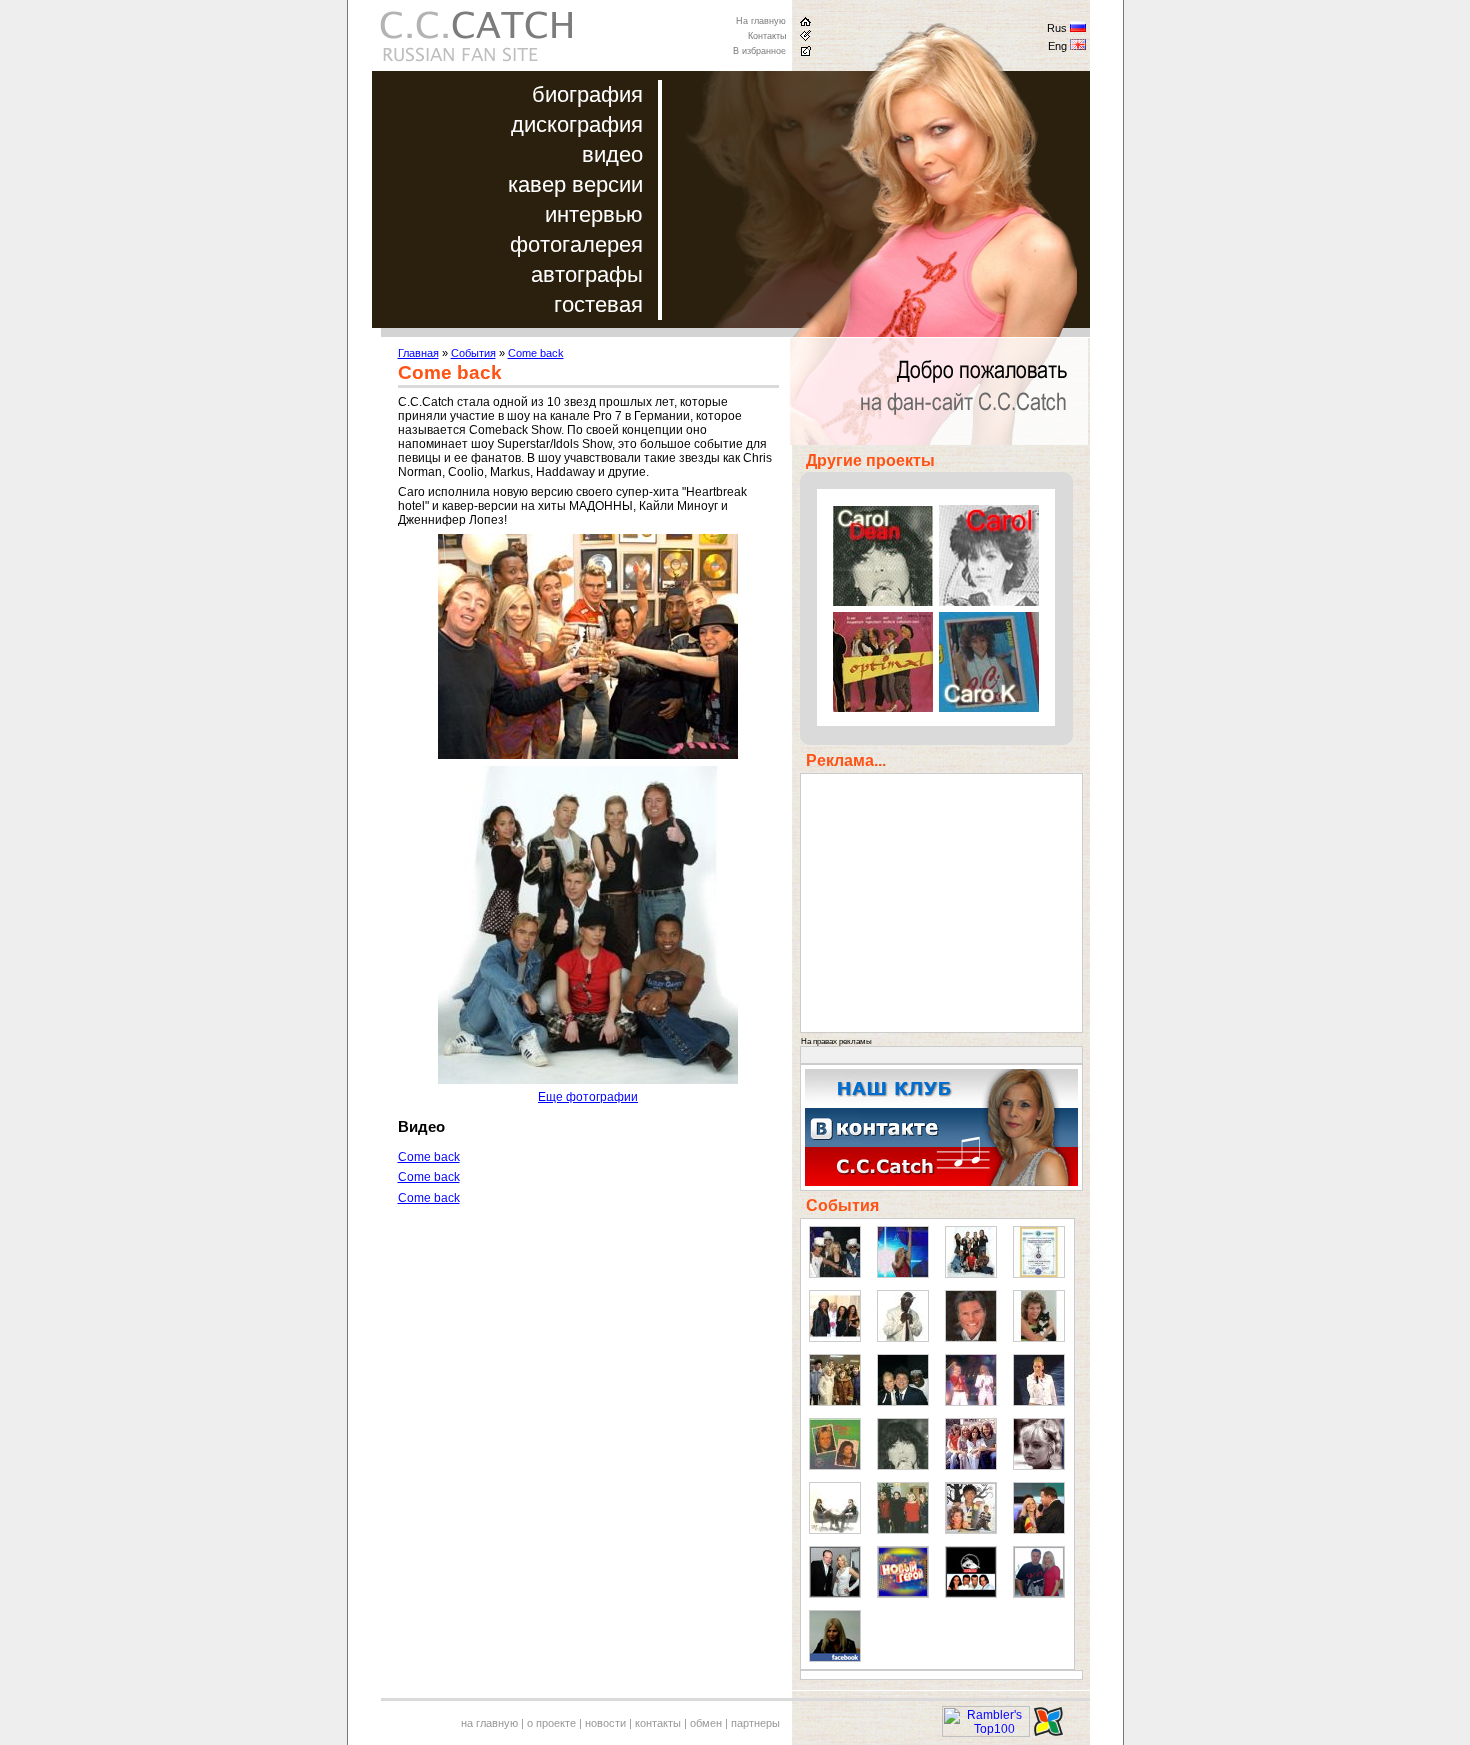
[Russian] (1078, 29)
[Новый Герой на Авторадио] (903, 1594)
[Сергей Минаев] (903, 1402)
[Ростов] (1039, 1402)
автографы (587, 274)
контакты (658, 1723)
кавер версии (575, 184)
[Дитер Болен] (971, 1338)
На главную (761, 21)
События (473, 353)
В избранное (759, 51)
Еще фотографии (588, 1097)
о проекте (551, 1723)
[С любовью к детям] (835, 1466)
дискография (577, 124)
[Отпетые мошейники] (835, 1274)
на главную (489, 1723)
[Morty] (1039, 1338)
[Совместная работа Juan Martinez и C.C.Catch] (1039, 1594)
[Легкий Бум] (835, 1530)
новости (605, 1723)
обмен (706, 1723)
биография (587, 94)
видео (612, 154)
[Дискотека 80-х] (903, 1274)
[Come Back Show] (971, 1274)
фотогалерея (576, 244)
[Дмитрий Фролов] (835, 1594)
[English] (1078, 47)
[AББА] (971, 1466)
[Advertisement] (566, 1372)
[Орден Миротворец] (1039, 1274)
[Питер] (835, 1402)
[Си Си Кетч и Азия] (971, 1530)
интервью (594, 214)
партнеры (755, 1723)
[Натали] (1039, 1466)
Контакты (767, 36)
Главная (418, 353)
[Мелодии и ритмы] (835, 1338)
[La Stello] (903, 1466)
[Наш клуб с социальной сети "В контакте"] (941, 1182)
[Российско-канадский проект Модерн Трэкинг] (971, 1594)
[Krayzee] (903, 1338)
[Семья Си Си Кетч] (903, 1530)
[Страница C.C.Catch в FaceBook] (835, 1658)
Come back (536, 353)
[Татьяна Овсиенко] (971, 1402)
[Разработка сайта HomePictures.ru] (1048, 1733)
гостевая (598, 304)
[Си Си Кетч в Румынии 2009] (1039, 1530)
